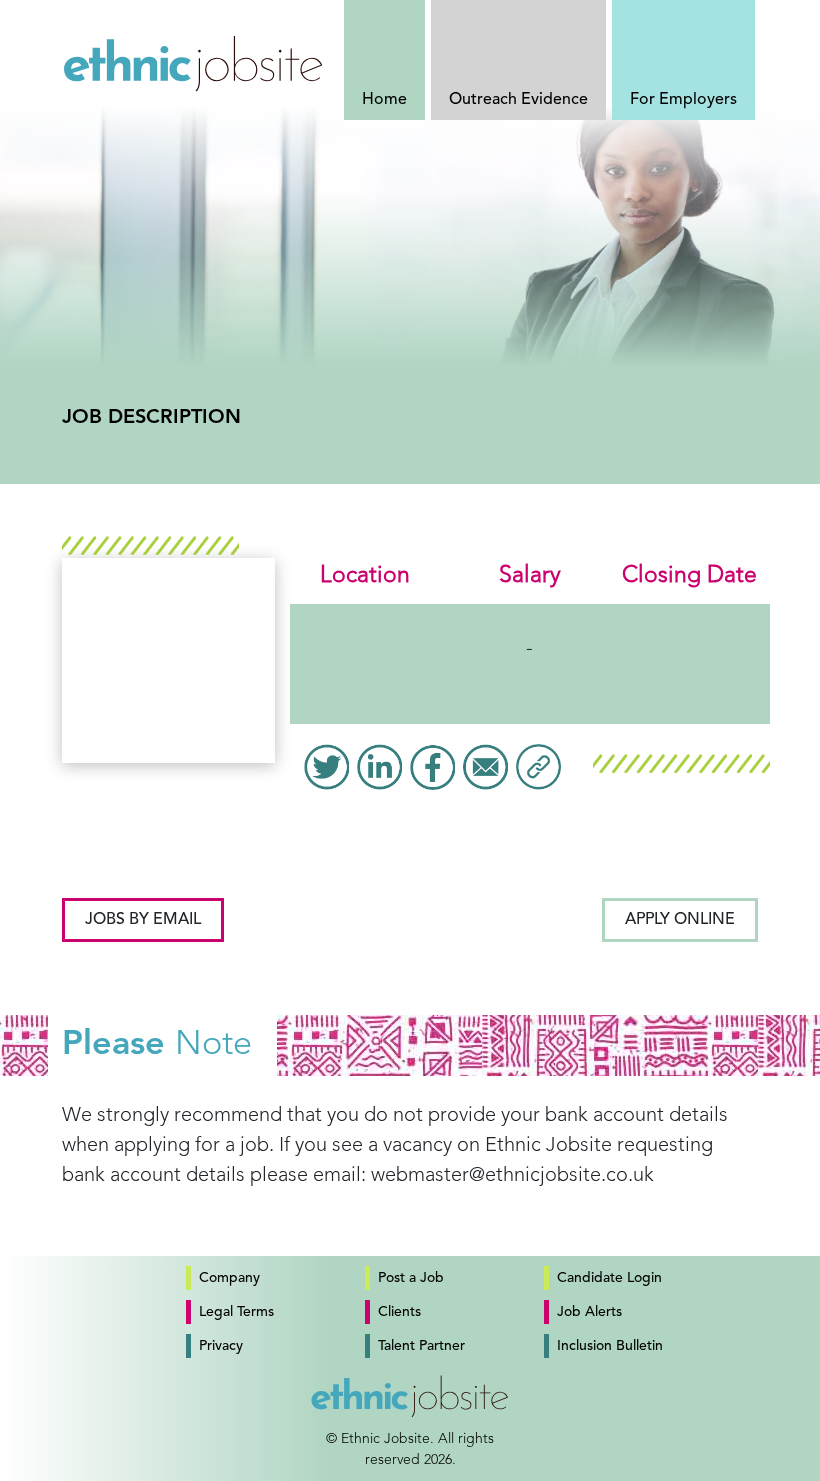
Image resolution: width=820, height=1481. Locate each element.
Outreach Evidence (518, 100)
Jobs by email (143, 920)
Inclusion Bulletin (610, 1346)
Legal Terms (236, 1312)
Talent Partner (421, 1346)
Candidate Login (609, 1278)
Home (384, 100)
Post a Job (411, 1278)
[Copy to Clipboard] (538, 767)
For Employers (683, 100)
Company (229, 1278)
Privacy (221, 1346)
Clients (399, 1312)
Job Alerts (589, 1312)
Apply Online (680, 920)
